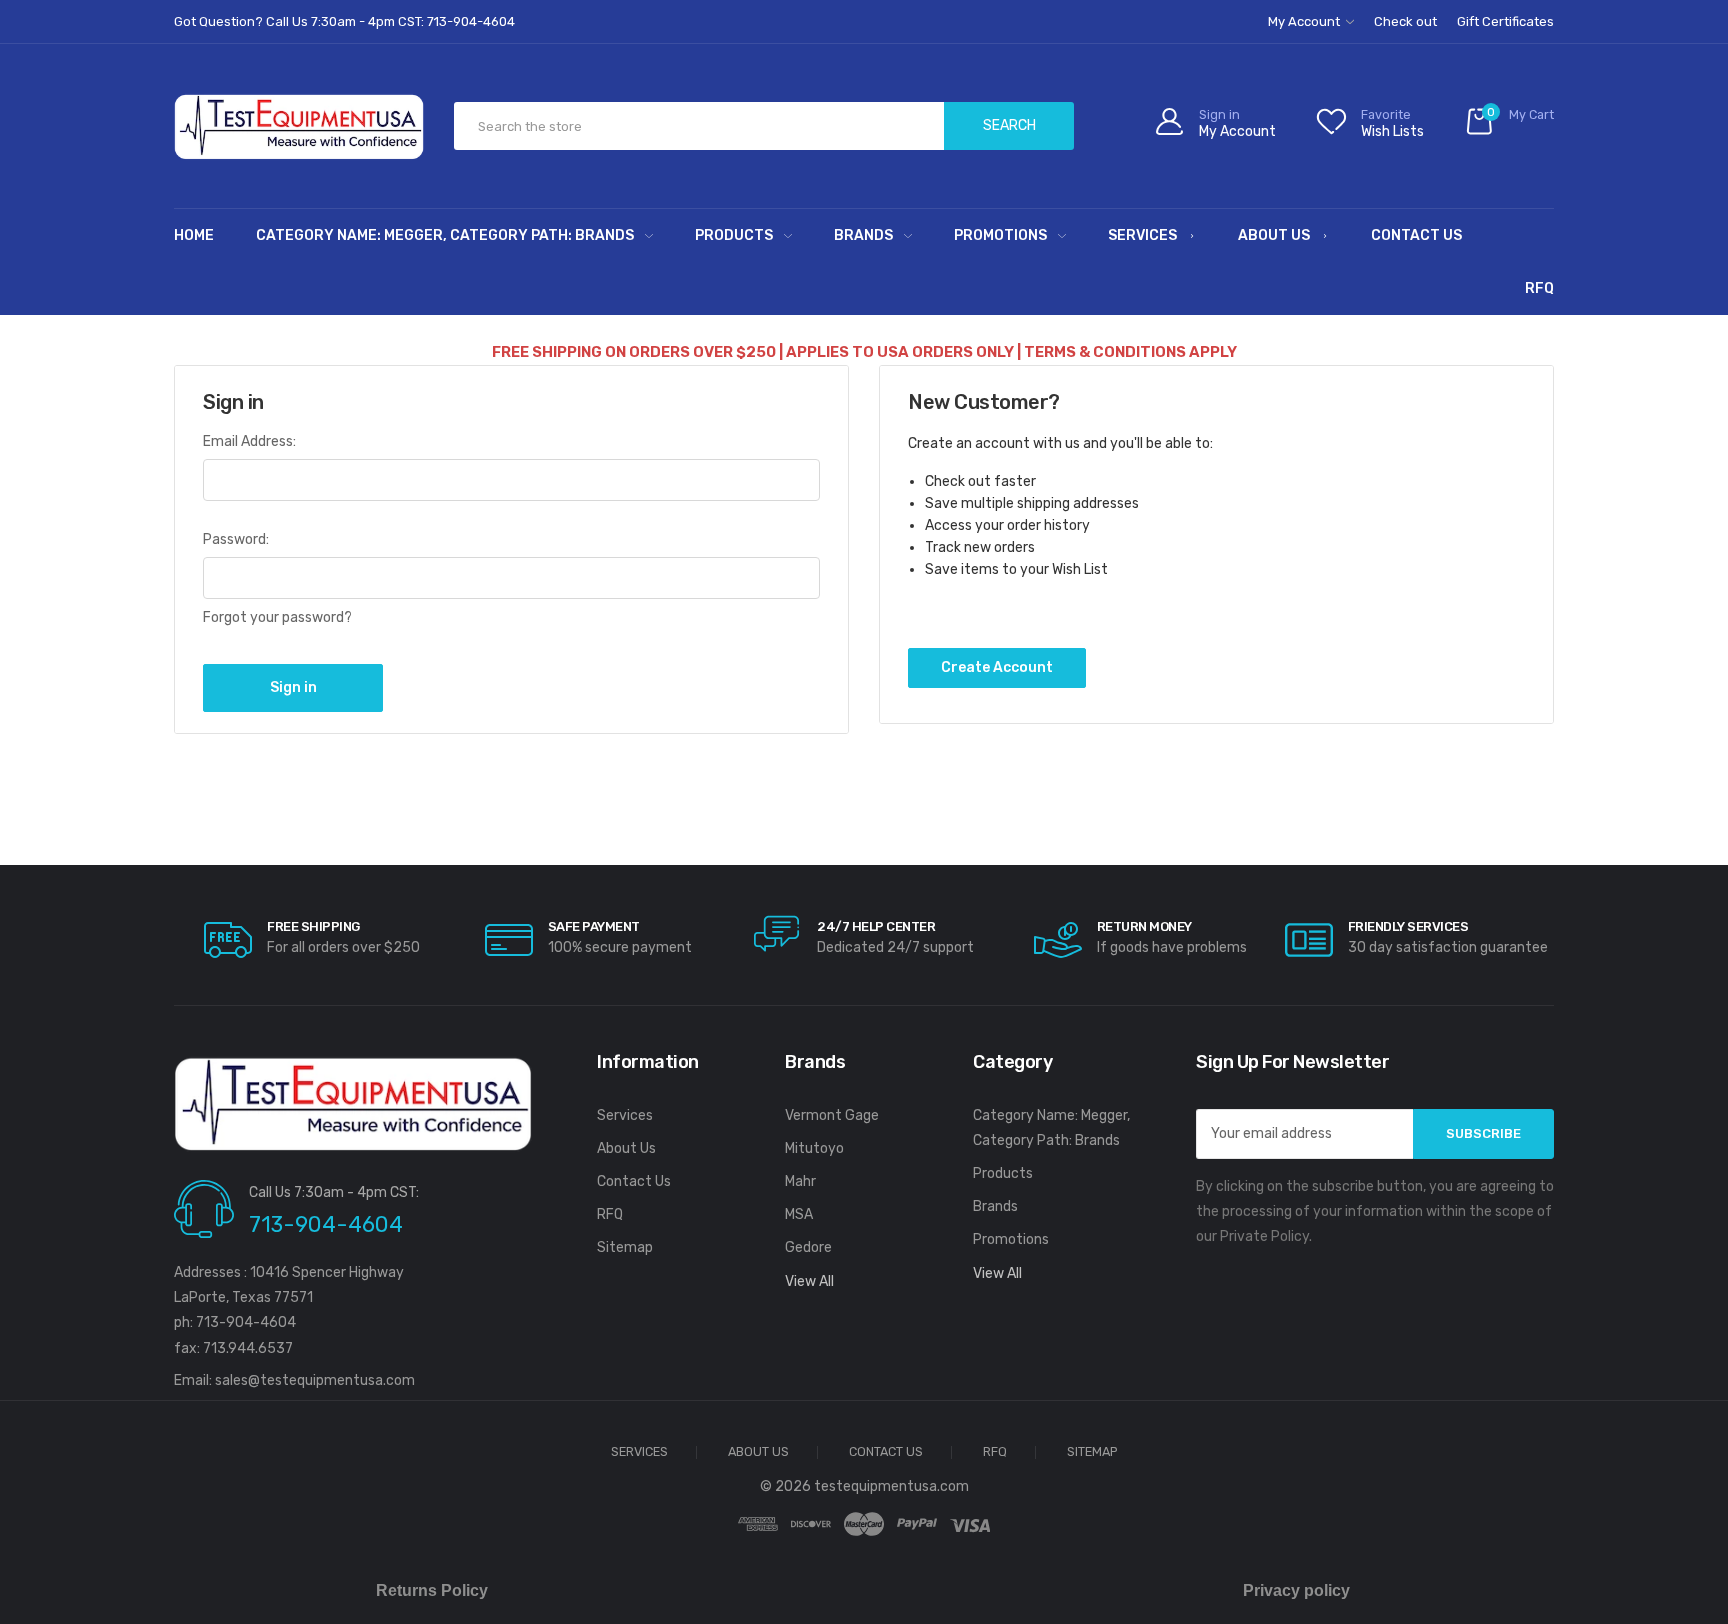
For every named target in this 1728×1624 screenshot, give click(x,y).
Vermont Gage (832, 1115)
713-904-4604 (326, 1224)
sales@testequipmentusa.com (315, 1380)
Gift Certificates (1505, 21)
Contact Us (1416, 235)
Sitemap (625, 1247)
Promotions (1000, 235)
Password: (236, 539)
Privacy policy (1296, 1590)
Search (1009, 125)
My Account (1305, 21)
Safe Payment (594, 926)
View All (809, 1281)
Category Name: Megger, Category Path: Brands (445, 235)
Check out (1405, 21)
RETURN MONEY (1144, 926)
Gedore (808, 1247)
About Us (1274, 235)
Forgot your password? (277, 617)
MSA (799, 1214)
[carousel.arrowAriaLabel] (228, 940)
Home (194, 235)
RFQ (1539, 288)
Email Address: (249, 441)
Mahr (800, 1181)
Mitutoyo (814, 1148)
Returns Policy (432, 1590)
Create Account (997, 667)
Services (1142, 235)
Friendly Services (1408, 926)
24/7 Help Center (876, 926)
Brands (863, 235)
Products (734, 235)
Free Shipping (313, 926)
